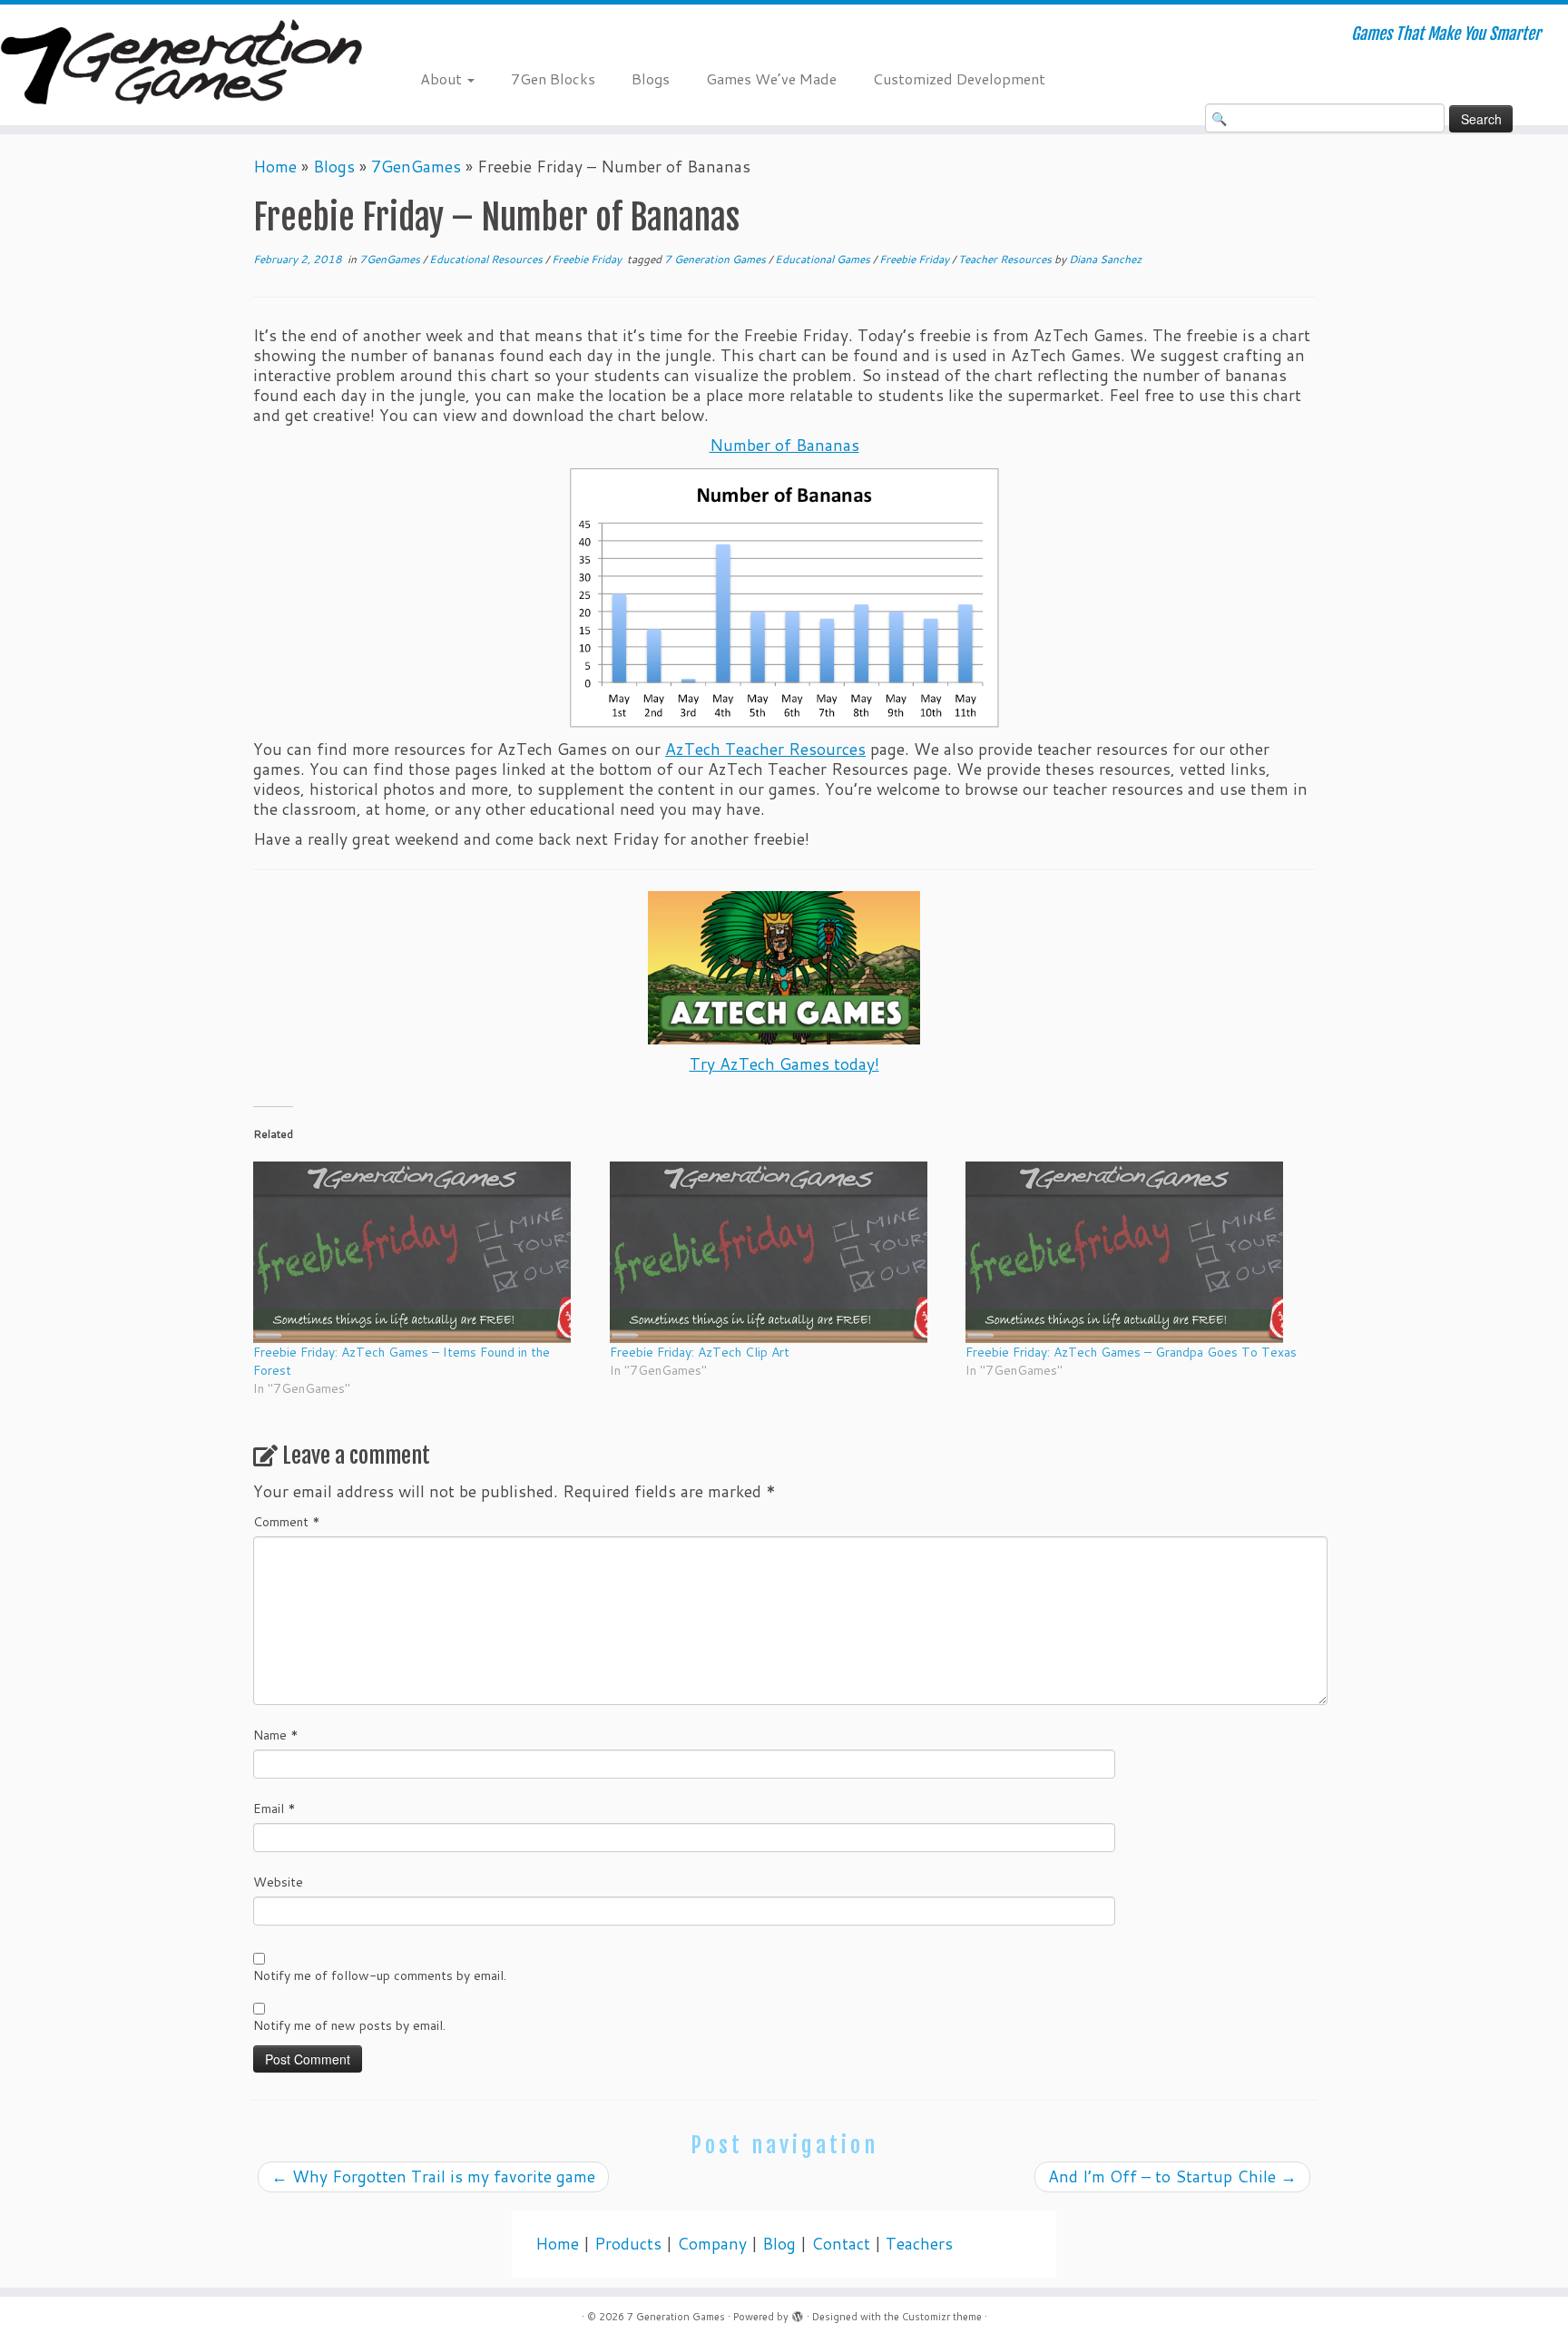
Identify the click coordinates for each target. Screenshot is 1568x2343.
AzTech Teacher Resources (765, 749)
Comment (287, 1522)
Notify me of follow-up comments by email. (380, 1975)
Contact (841, 2244)
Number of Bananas (784, 445)
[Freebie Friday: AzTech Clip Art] (779, 1252)
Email (274, 1809)
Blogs (651, 78)
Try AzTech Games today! (784, 1064)
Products (628, 2244)
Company (712, 2244)
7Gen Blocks (553, 78)
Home (275, 167)
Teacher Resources (1006, 259)
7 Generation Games (716, 259)
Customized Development (959, 78)
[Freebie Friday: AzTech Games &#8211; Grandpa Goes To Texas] (1135, 1252)
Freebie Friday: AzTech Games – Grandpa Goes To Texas (1131, 1352)
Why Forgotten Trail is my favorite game (433, 2176)
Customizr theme (942, 2317)
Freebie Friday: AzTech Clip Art (700, 1352)
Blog (779, 2244)
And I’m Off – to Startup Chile (1172, 2176)
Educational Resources (487, 259)
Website (278, 1882)
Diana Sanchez (1105, 259)
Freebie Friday (588, 259)
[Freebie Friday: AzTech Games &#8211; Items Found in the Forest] (422, 1252)
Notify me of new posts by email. (349, 2025)
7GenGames (416, 167)
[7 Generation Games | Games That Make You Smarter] (181, 65)
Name (276, 1735)
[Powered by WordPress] (798, 2313)
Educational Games (824, 259)
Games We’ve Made (771, 78)
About (443, 78)
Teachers (919, 2244)
